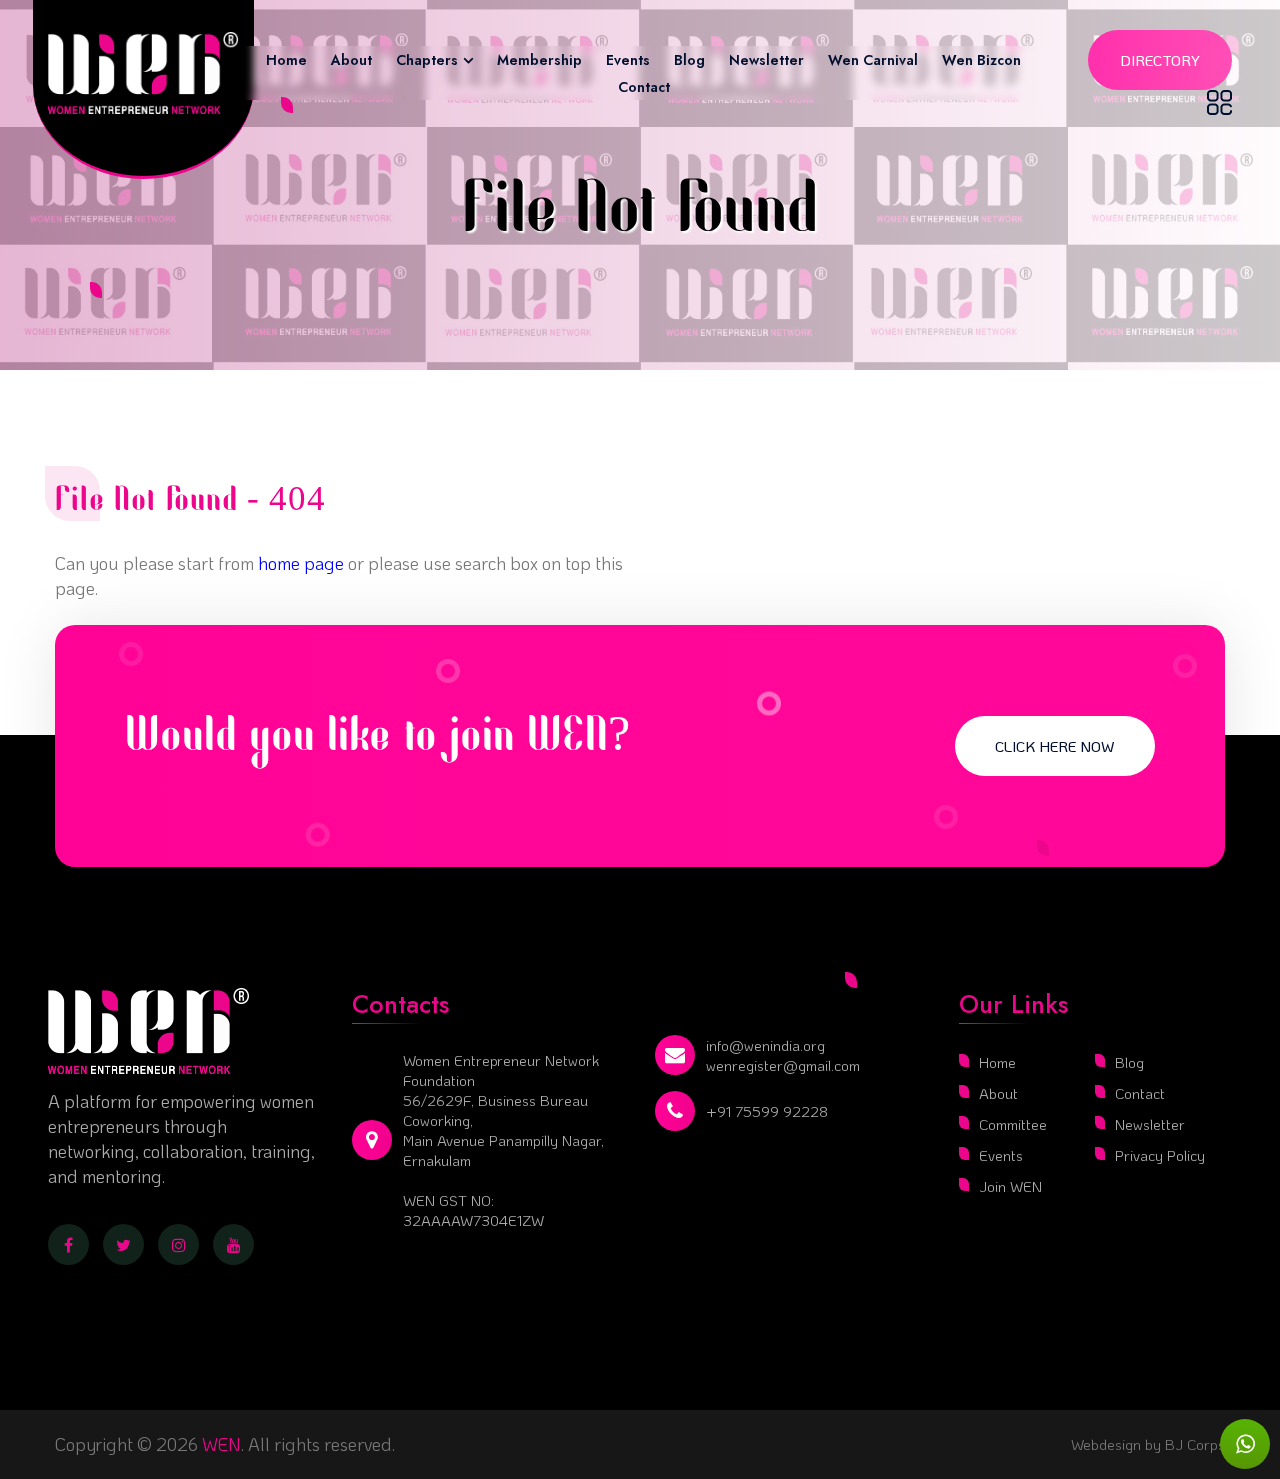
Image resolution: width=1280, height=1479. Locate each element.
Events (628, 60)
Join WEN (1010, 1186)
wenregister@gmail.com (783, 1065)
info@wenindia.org (765, 1045)
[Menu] (1219, 102)
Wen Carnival (873, 60)
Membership (539, 60)
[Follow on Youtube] (233, 1244)
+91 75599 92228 (767, 1111)
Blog (689, 60)
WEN (221, 1444)
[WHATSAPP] (1245, 1444)
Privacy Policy (1160, 1155)
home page (301, 563)
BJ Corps (1193, 1444)
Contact (644, 87)
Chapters (427, 60)
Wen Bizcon (981, 60)
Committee (1013, 1124)
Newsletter (766, 60)
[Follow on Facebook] (68, 1244)
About (351, 60)
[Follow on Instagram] (178, 1244)
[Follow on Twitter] (123, 1244)
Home (286, 60)
